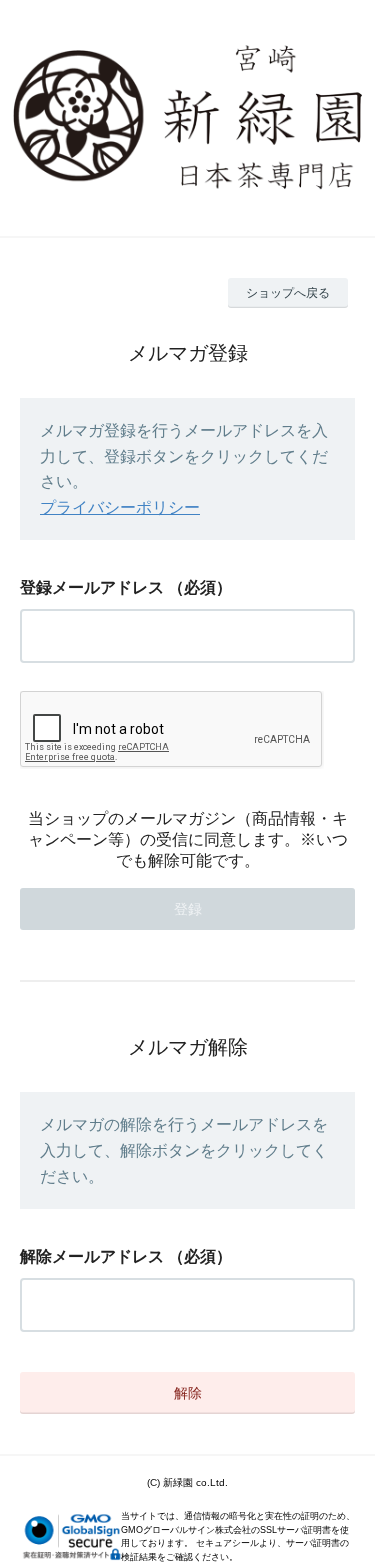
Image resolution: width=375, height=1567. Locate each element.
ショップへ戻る (288, 293)
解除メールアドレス (92, 1256)
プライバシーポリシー (120, 507)
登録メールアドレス (92, 587)
